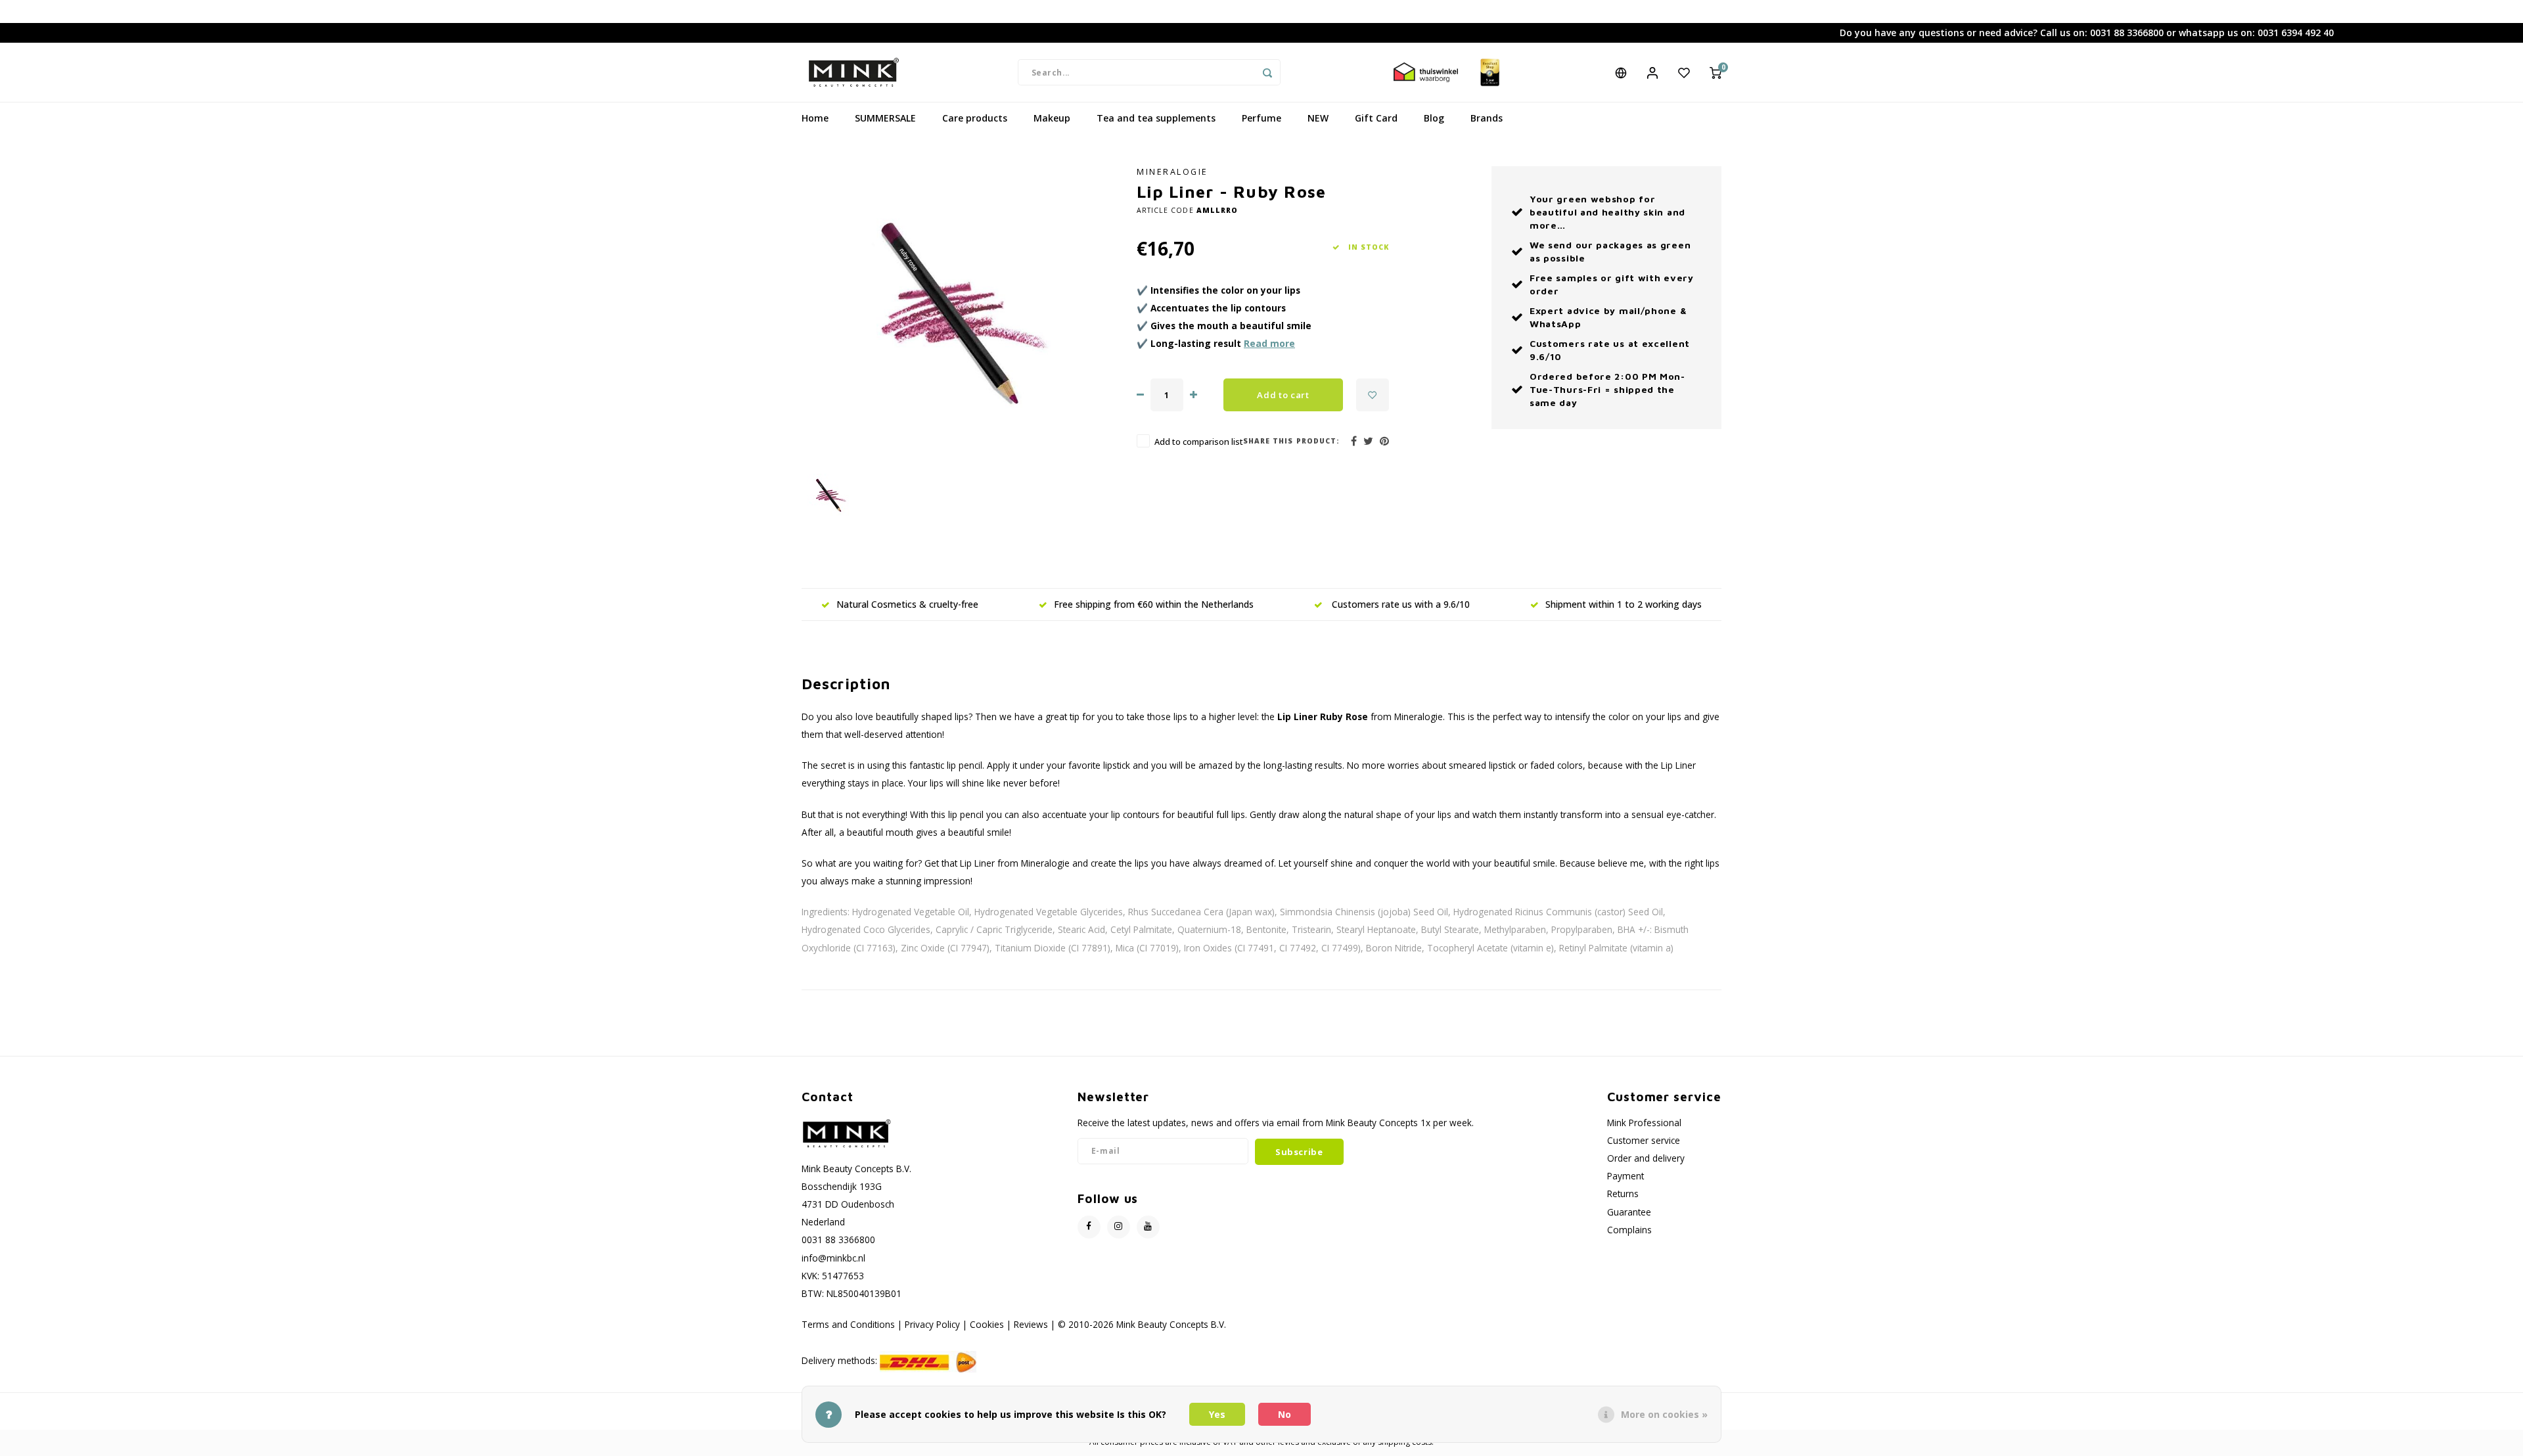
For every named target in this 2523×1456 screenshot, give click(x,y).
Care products (975, 118)
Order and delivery (1646, 1158)
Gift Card (1376, 118)
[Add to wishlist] (1373, 395)
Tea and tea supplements (1156, 118)
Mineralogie (1172, 172)
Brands (1487, 118)
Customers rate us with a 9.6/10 (1399, 604)
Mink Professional (1644, 1123)
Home (815, 118)
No (1284, 1414)
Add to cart (1283, 395)
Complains (1629, 1230)
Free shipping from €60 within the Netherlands (1154, 604)
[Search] (1267, 72)
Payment (1625, 1176)
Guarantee (1629, 1212)
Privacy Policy (932, 1324)
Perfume (1261, 118)
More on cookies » (1664, 1414)
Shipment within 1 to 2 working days (1624, 604)
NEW (1318, 118)
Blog (1434, 118)
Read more (1269, 343)
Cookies (987, 1324)
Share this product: (1291, 441)
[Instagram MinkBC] (1119, 1227)
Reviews (1031, 1324)
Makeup (1052, 118)
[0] (1716, 72)
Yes (1217, 1414)
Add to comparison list (1199, 442)
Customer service (1644, 1140)
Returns (1623, 1194)
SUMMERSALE (885, 118)
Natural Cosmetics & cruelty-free (907, 604)
